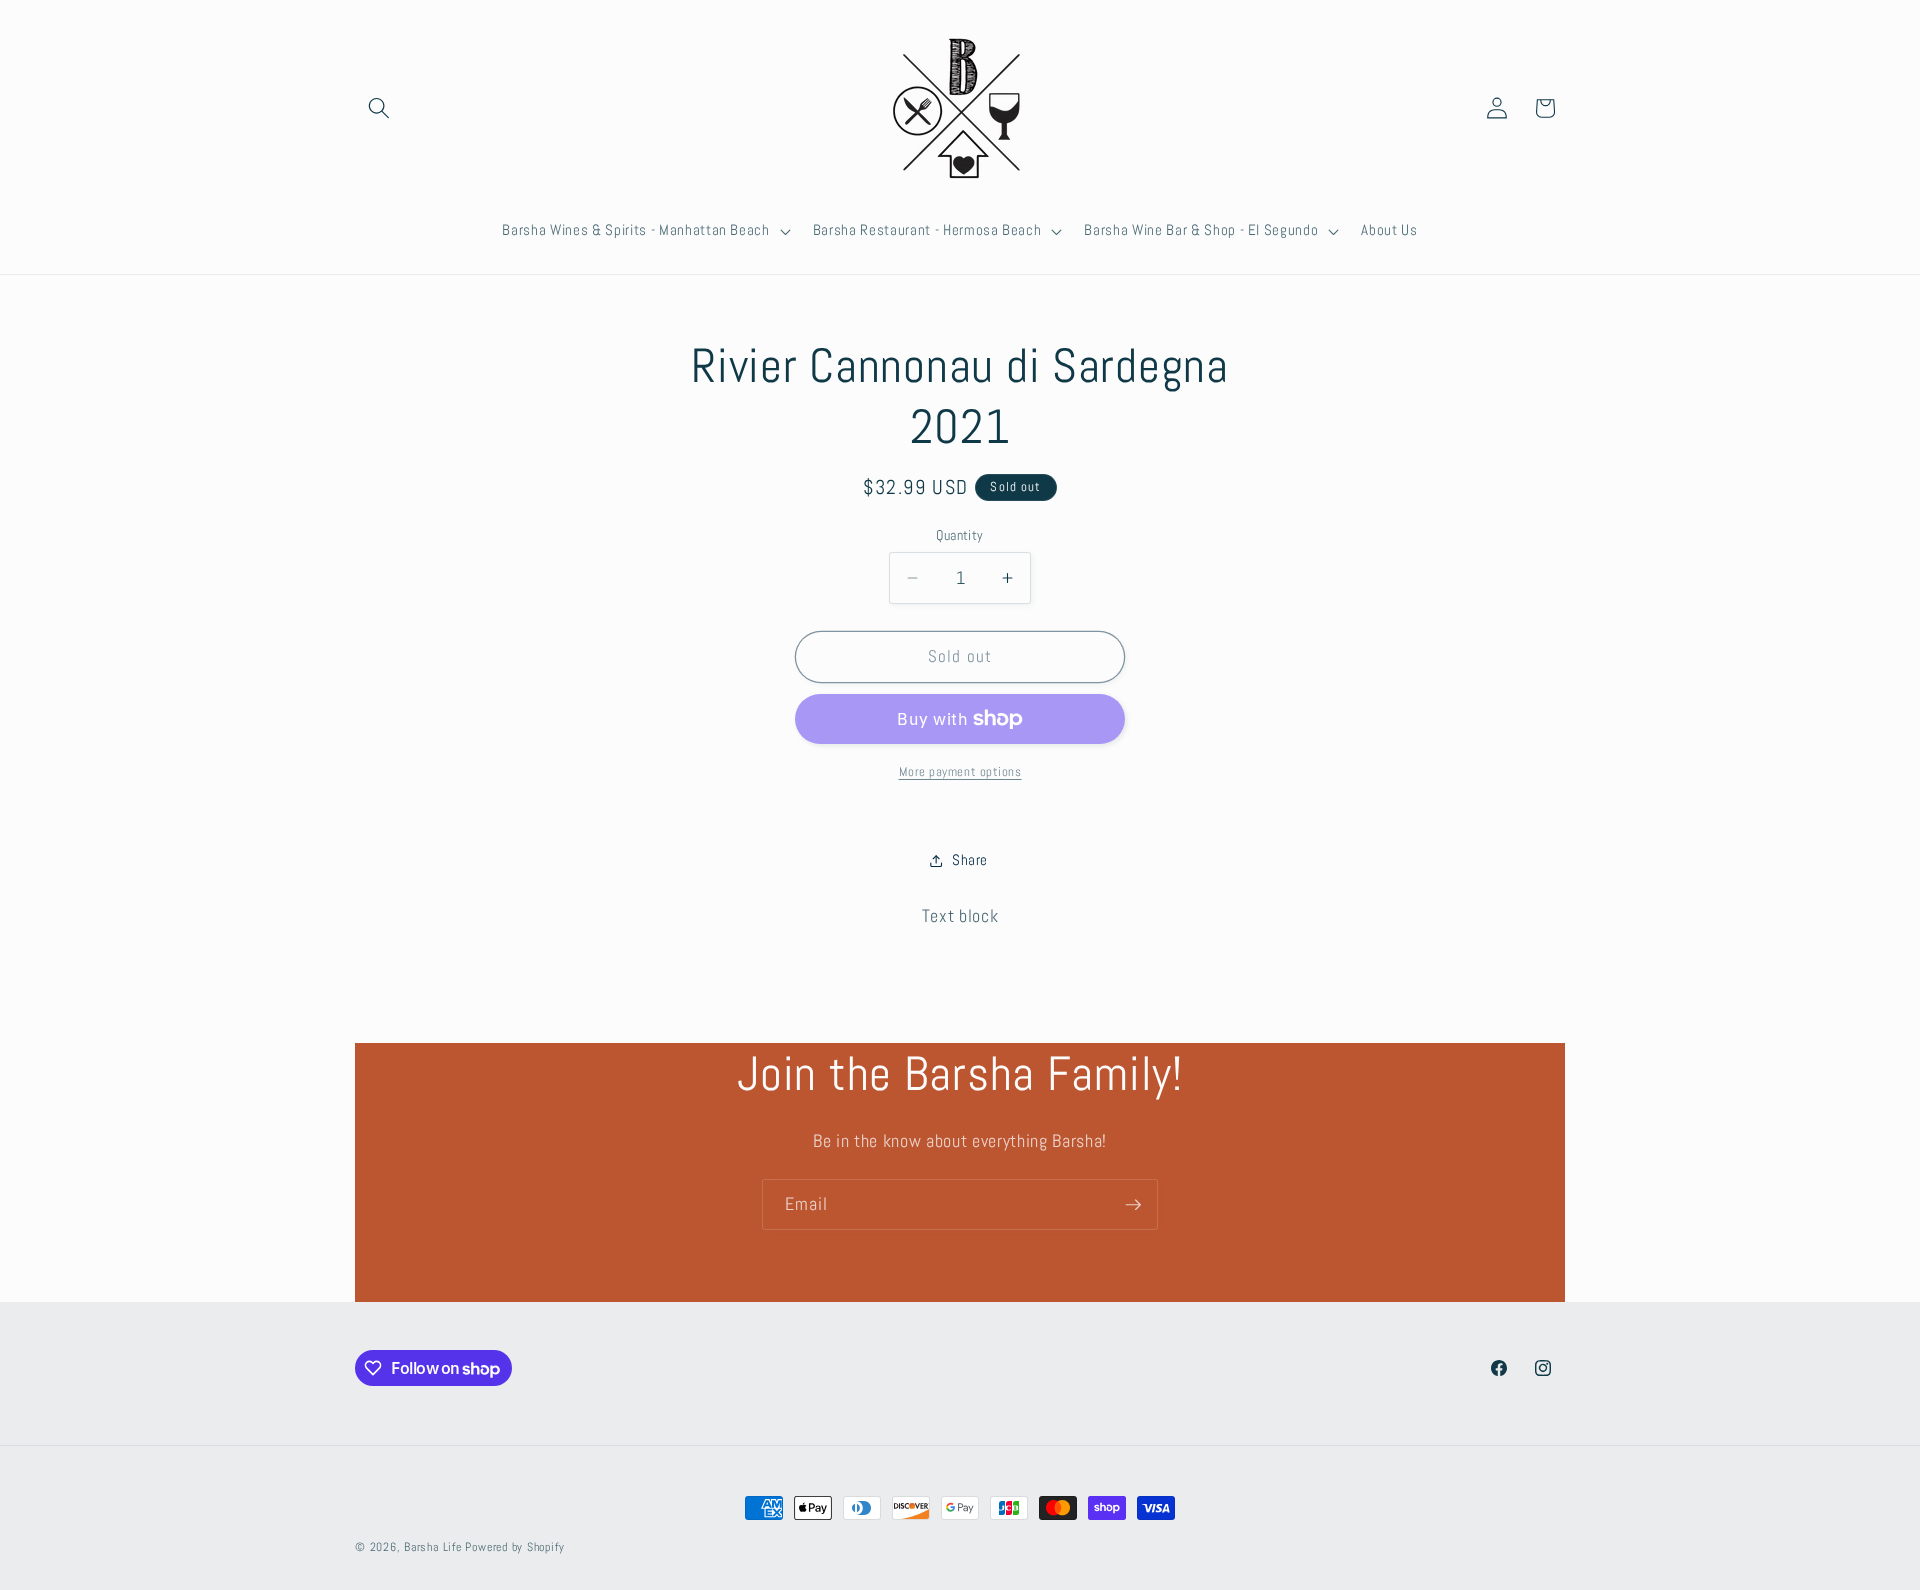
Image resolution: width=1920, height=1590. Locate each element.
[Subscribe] (1133, 1205)
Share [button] (970, 860)
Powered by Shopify (514, 1547)
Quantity (960, 535)
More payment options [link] (960, 771)
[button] (379, 108)
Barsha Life (432, 1547)
